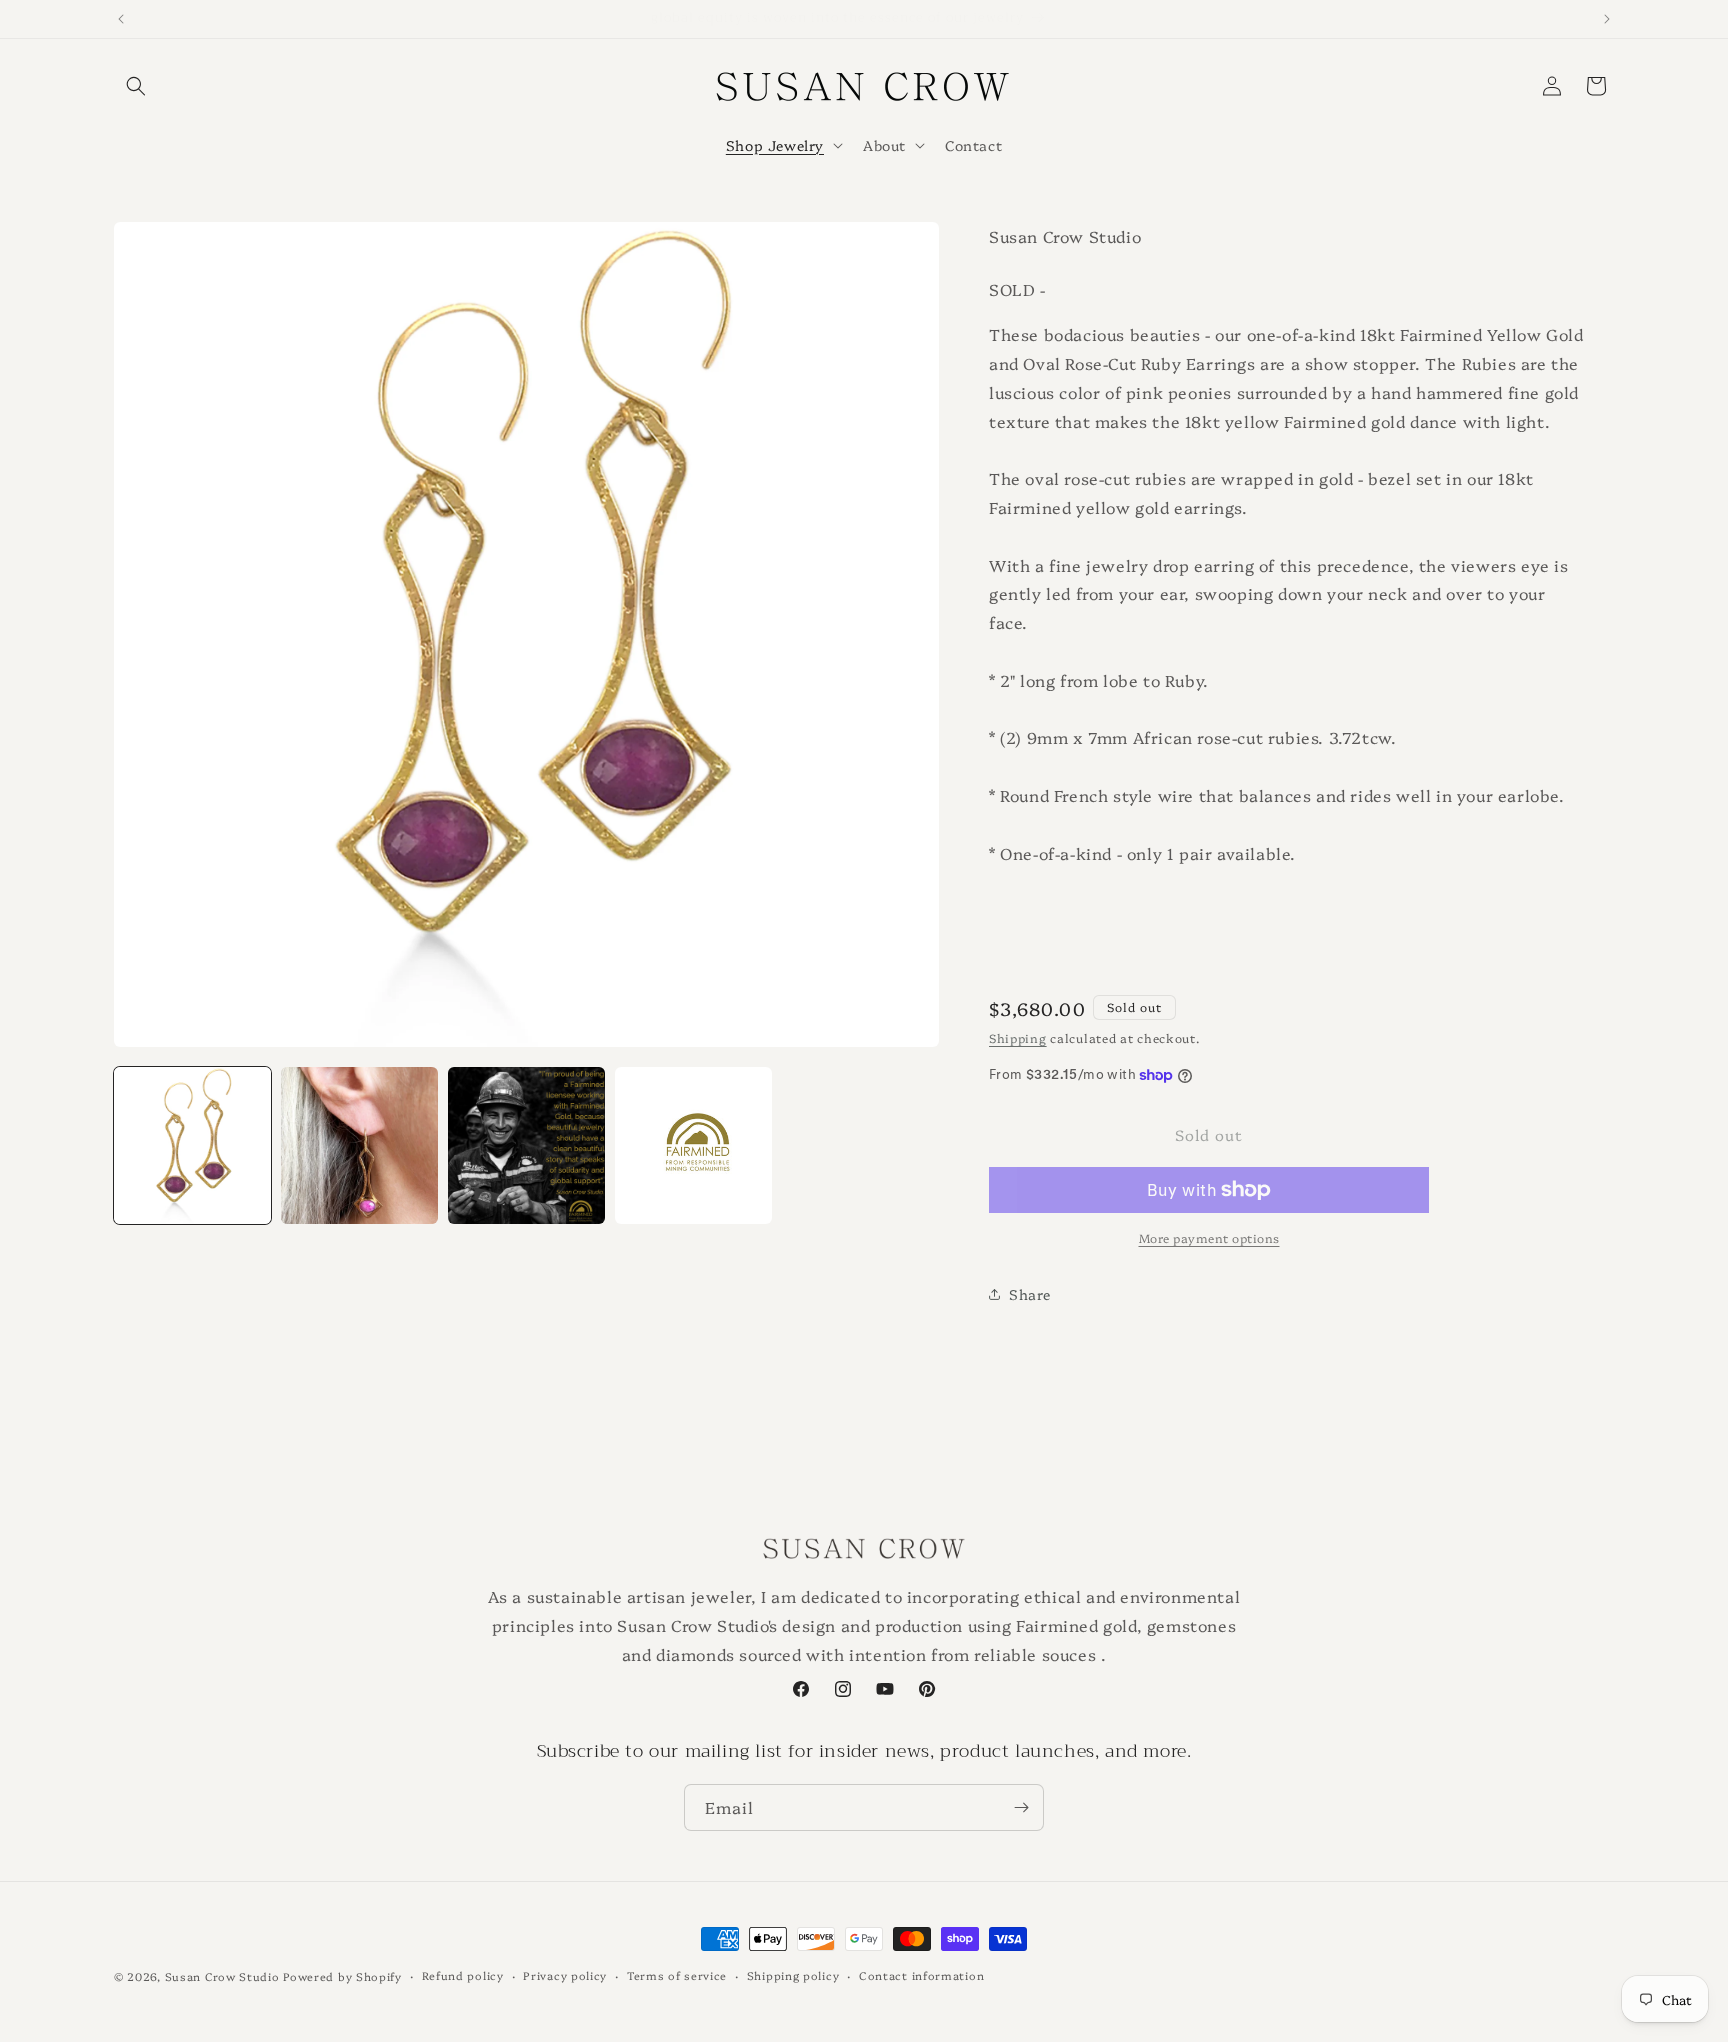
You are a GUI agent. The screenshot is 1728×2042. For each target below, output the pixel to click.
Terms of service (677, 1975)
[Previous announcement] (121, 19)
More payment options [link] (1209, 1237)
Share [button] (1030, 1294)
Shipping (1018, 1037)
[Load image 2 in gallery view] (359, 1145)
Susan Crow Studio (222, 1976)
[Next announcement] (1607, 19)
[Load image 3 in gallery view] (526, 1145)
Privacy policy (565, 1975)
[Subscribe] (1021, 1807)
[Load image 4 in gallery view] (693, 1145)
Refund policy (463, 1975)
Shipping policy (793, 1975)
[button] (136, 86)
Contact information (921, 1975)
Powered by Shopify (342, 1976)
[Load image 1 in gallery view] (192, 1145)
